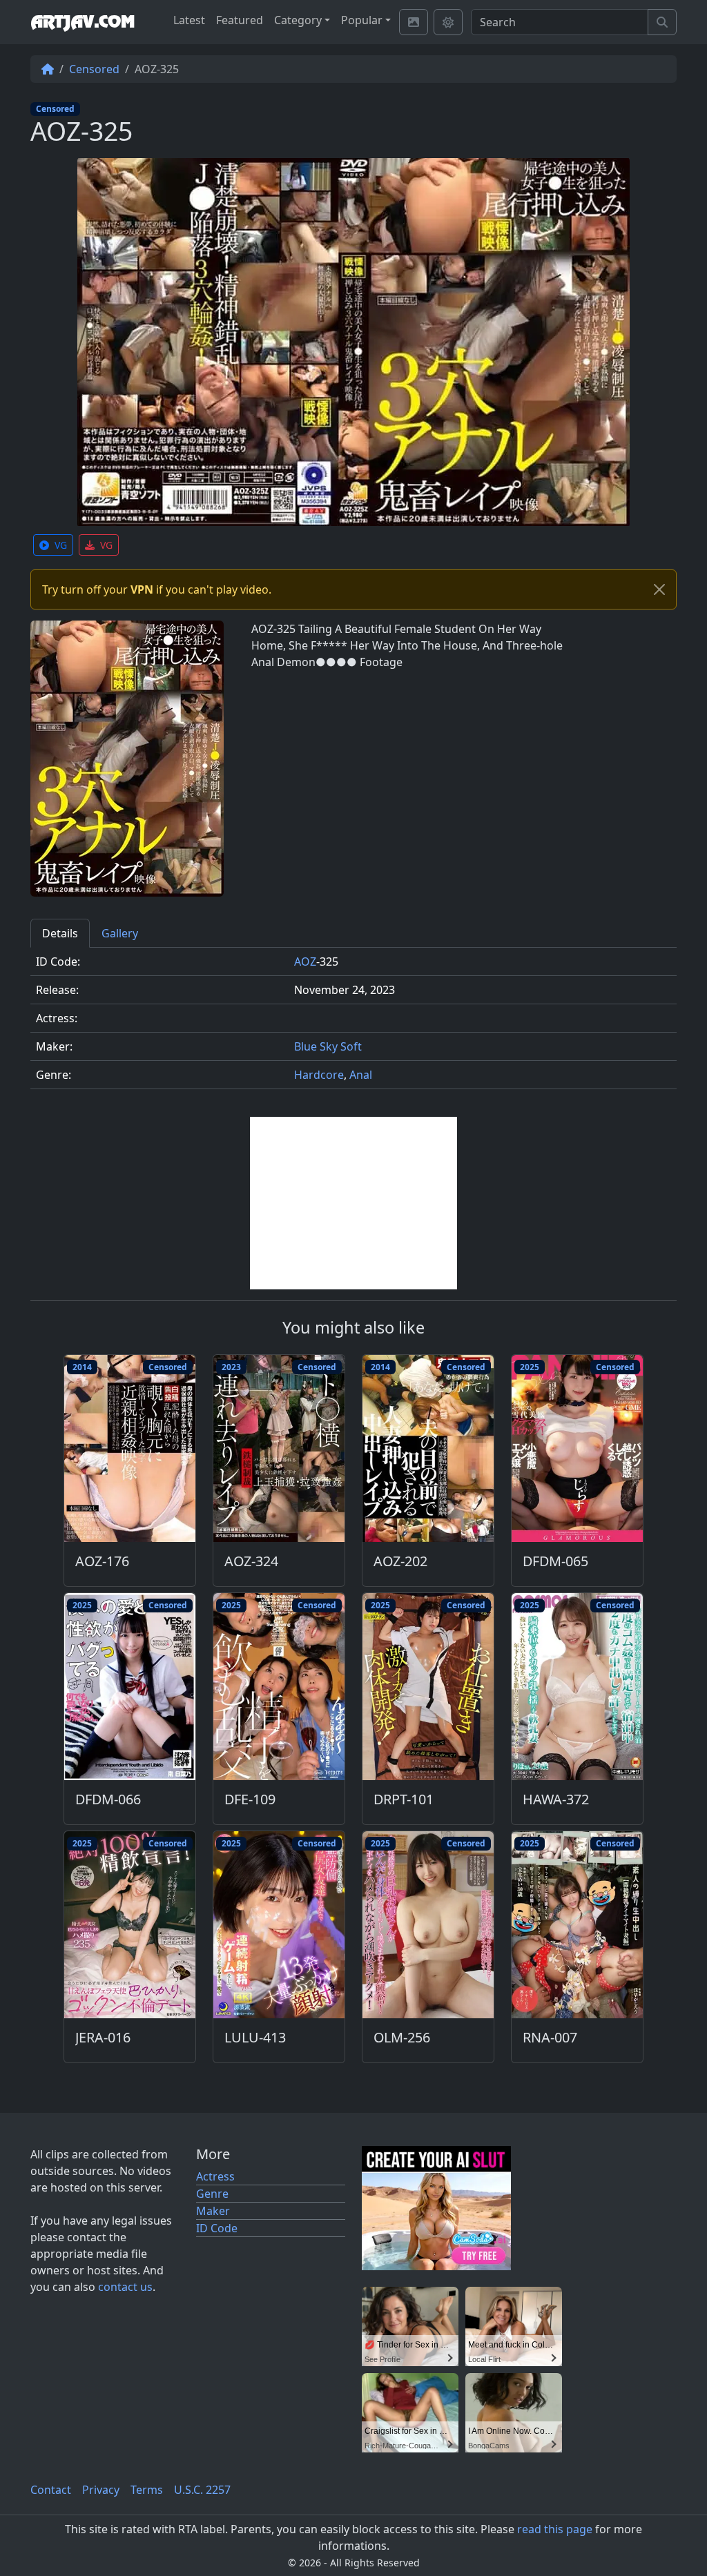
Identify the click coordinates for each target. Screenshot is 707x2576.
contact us (125, 2287)
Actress (215, 2176)
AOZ (305, 962)
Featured (240, 20)
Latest (189, 20)
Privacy (101, 2490)
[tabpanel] (353, 1024)
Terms (147, 2490)
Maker (213, 2211)
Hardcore (319, 1075)
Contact (51, 2490)
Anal (361, 1075)
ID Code (217, 2228)
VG (61, 545)
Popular (362, 20)
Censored (94, 69)
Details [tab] (60, 933)
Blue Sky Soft (328, 1046)
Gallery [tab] (120, 933)
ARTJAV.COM (83, 22)
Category (298, 20)
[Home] (48, 69)
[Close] (659, 589)
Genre (212, 2194)
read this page (555, 2529)
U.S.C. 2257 (202, 2490)
